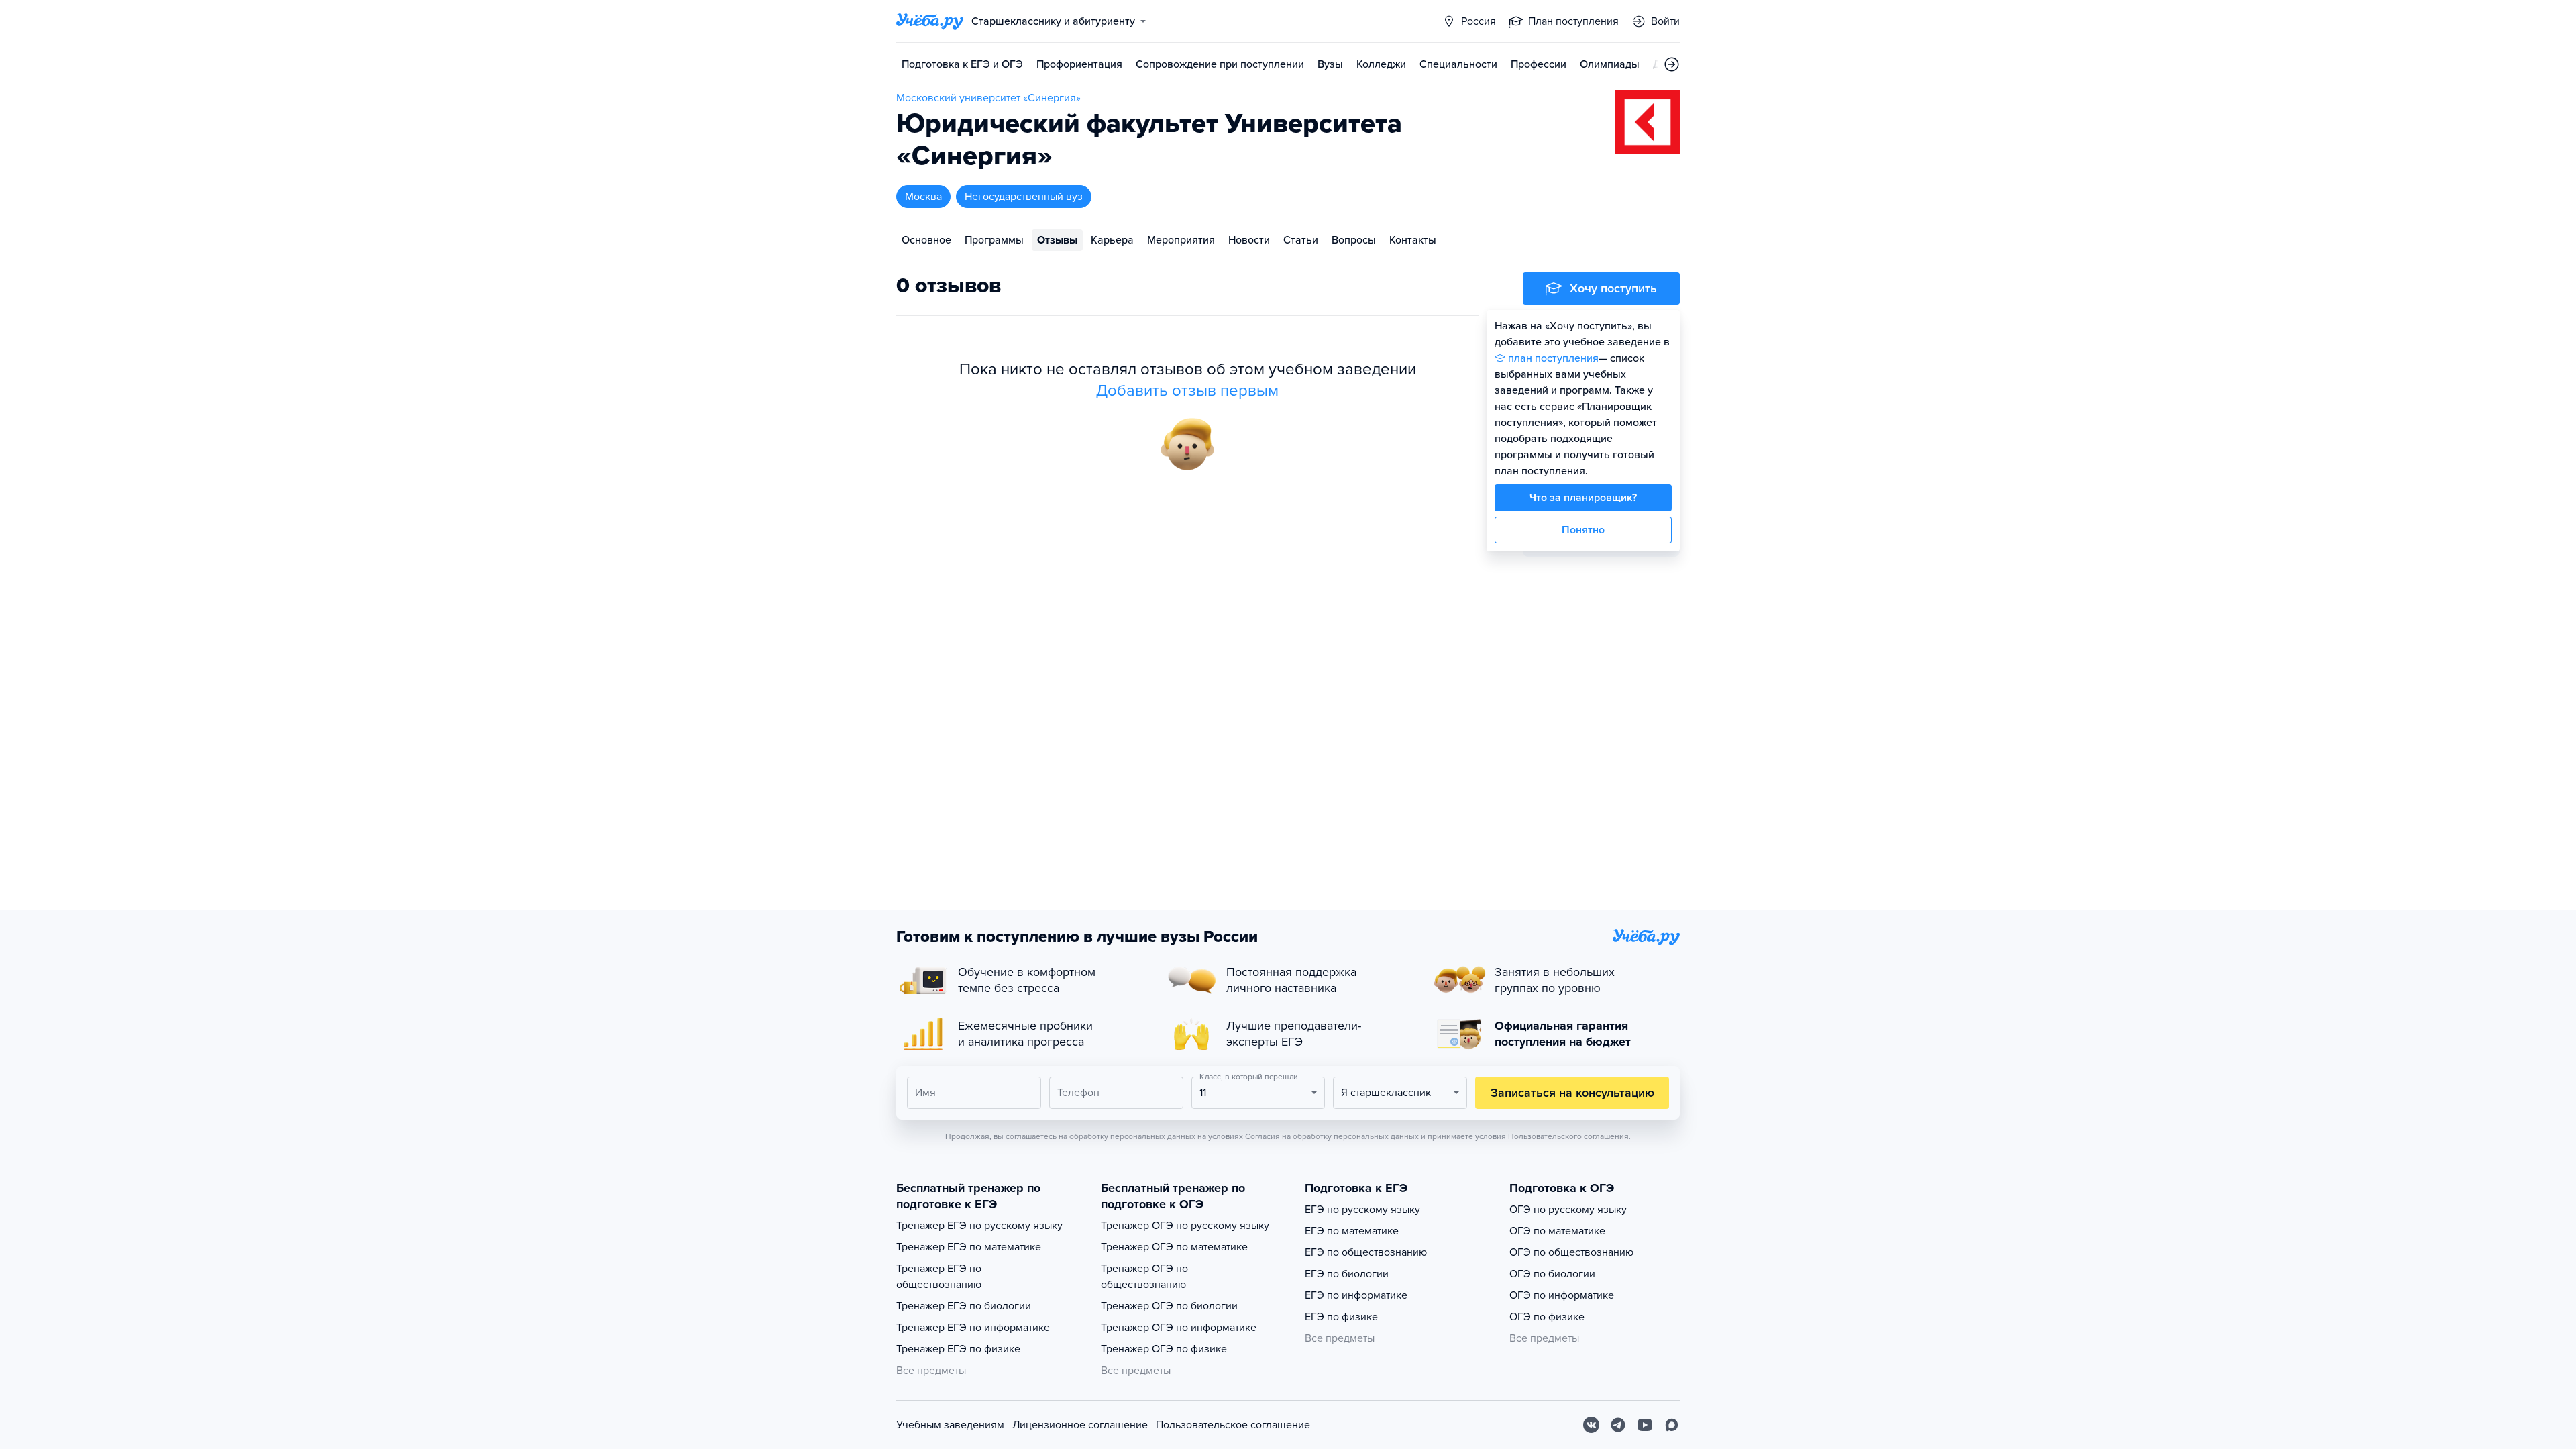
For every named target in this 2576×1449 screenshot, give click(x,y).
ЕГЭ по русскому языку (1362, 1210)
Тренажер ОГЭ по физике (1164, 1349)
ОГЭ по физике (1547, 1317)
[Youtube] (1645, 1425)
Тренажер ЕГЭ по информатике (973, 1328)
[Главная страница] (930, 21)
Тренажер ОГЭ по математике (1174, 1247)
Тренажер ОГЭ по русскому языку (1185, 1226)
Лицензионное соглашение (1080, 1425)
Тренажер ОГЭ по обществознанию (1144, 1277)
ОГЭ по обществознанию (1571, 1252)
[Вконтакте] (1591, 1425)
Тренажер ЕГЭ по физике (958, 1349)
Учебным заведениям (950, 1425)
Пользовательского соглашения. (1569, 1136)
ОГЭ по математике (1557, 1231)
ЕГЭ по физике (1341, 1317)
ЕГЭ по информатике (1356, 1295)
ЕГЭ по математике (1352, 1231)
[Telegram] (1618, 1425)
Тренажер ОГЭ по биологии (1169, 1306)
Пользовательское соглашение (1233, 1425)
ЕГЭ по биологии (1347, 1274)
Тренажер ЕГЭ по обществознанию (939, 1277)
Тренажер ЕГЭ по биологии (964, 1306)
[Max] (1672, 1425)
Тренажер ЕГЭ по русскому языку (979, 1226)
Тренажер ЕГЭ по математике (969, 1247)
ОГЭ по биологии (1552, 1274)
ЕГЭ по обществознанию (1366, 1252)
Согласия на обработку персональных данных (1332, 1136)
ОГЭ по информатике (1562, 1295)
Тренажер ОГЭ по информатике (1179, 1328)
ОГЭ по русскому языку (1568, 1210)
